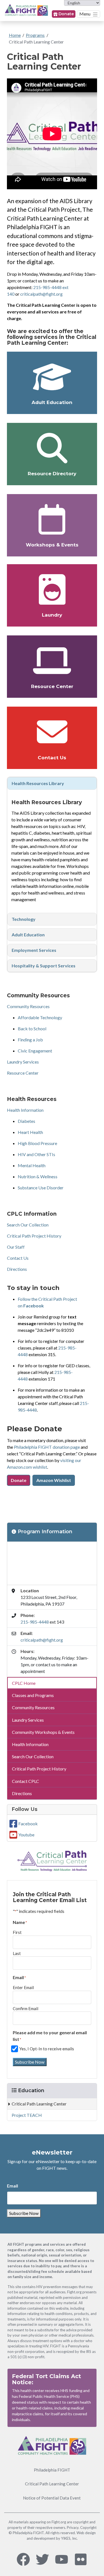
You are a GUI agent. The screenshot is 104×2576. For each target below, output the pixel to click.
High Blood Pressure (37, 1143)
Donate (66, 14)
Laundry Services (23, 1062)
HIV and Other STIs (36, 1154)
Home (15, 35)
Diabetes (26, 1121)
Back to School (32, 1028)
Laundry (52, 615)
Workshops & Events (52, 545)
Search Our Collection (28, 1225)
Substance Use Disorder (41, 1188)
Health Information (25, 1110)
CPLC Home (24, 1683)
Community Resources (28, 1006)
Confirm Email (26, 2008)
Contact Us (52, 758)
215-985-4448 (35, 1622)
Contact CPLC (26, 1781)
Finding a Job (30, 1040)
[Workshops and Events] (52, 519)
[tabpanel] (52, 783)
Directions (17, 1269)
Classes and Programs (33, 1695)
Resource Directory (52, 474)
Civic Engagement (35, 1051)
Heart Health (30, 1132)
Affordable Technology (40, 1017)
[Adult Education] (52, 377)
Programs (35, 35)
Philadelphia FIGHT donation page (47, 1447)
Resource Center (52, 686)
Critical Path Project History (34, 1236)
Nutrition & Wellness (38, 1176)
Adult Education (52, 402)
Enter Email (23, 1987)
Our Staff (16, 1247)
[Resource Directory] (52, 448)
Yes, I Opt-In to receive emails (47, 2049)
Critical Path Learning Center (36, 42)
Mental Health (32, 1165)
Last (17, 1953)
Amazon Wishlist (54, 1480)
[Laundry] (52, 589)
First (17, 1932)
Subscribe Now (30, 2062)
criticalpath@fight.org (41, 294)
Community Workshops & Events (43, 1732)
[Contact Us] (52, 732)
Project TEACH (27, 2115)
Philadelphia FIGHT (52, 2470)
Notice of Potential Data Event (52, 2498)
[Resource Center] (52, 661)
